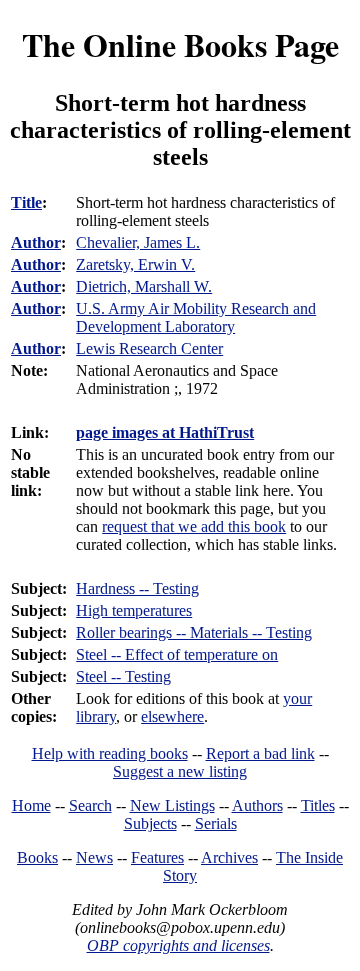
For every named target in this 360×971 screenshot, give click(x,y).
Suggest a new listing (180, 771)
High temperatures (134, 610)
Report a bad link (260, 753)
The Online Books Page (180, 44)
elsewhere (172, 716)
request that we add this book (194, 526)
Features (157, 857)
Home (31, 805)
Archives (229, 857)
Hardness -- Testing (137, 588)
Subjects (150, 823)
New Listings (172, 805)
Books (37, 857)
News (94, 857)
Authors (257, 805)
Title (26, 202)
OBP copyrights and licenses (178, 945)
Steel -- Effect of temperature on (177, 654)
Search (90, 805)
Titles (318, 805)
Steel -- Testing (123, 676)
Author (36, 242)
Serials (216, 823)
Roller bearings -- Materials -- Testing (194, 632)
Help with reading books (110, 753)
